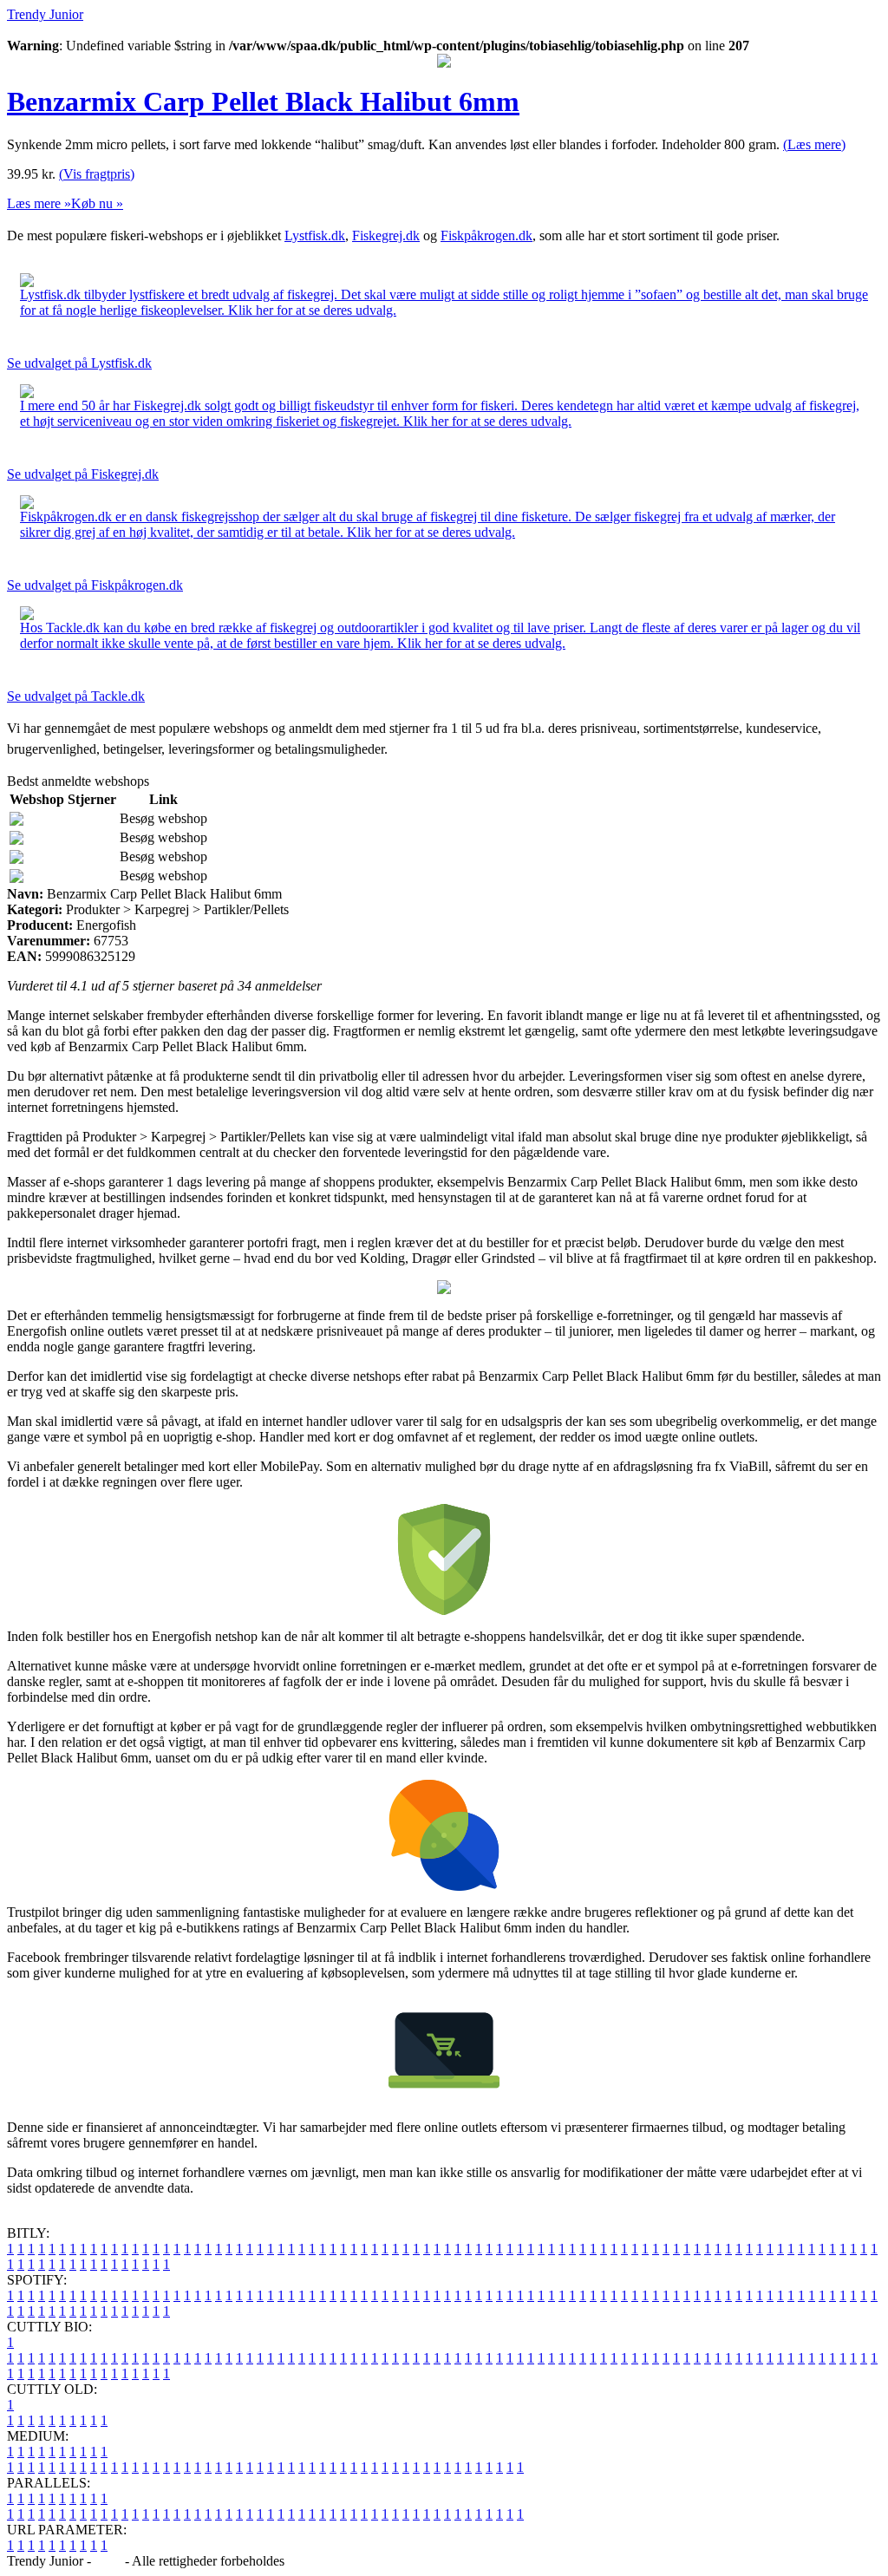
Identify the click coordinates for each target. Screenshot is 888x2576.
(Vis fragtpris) (97, 174)
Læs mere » (39, 203)
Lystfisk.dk (315, 235)
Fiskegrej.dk (386, 235)
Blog (108, 2561)
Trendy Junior (45, 14)
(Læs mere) (814, 144)
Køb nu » (97, 203)
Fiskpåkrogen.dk (486, 235)
